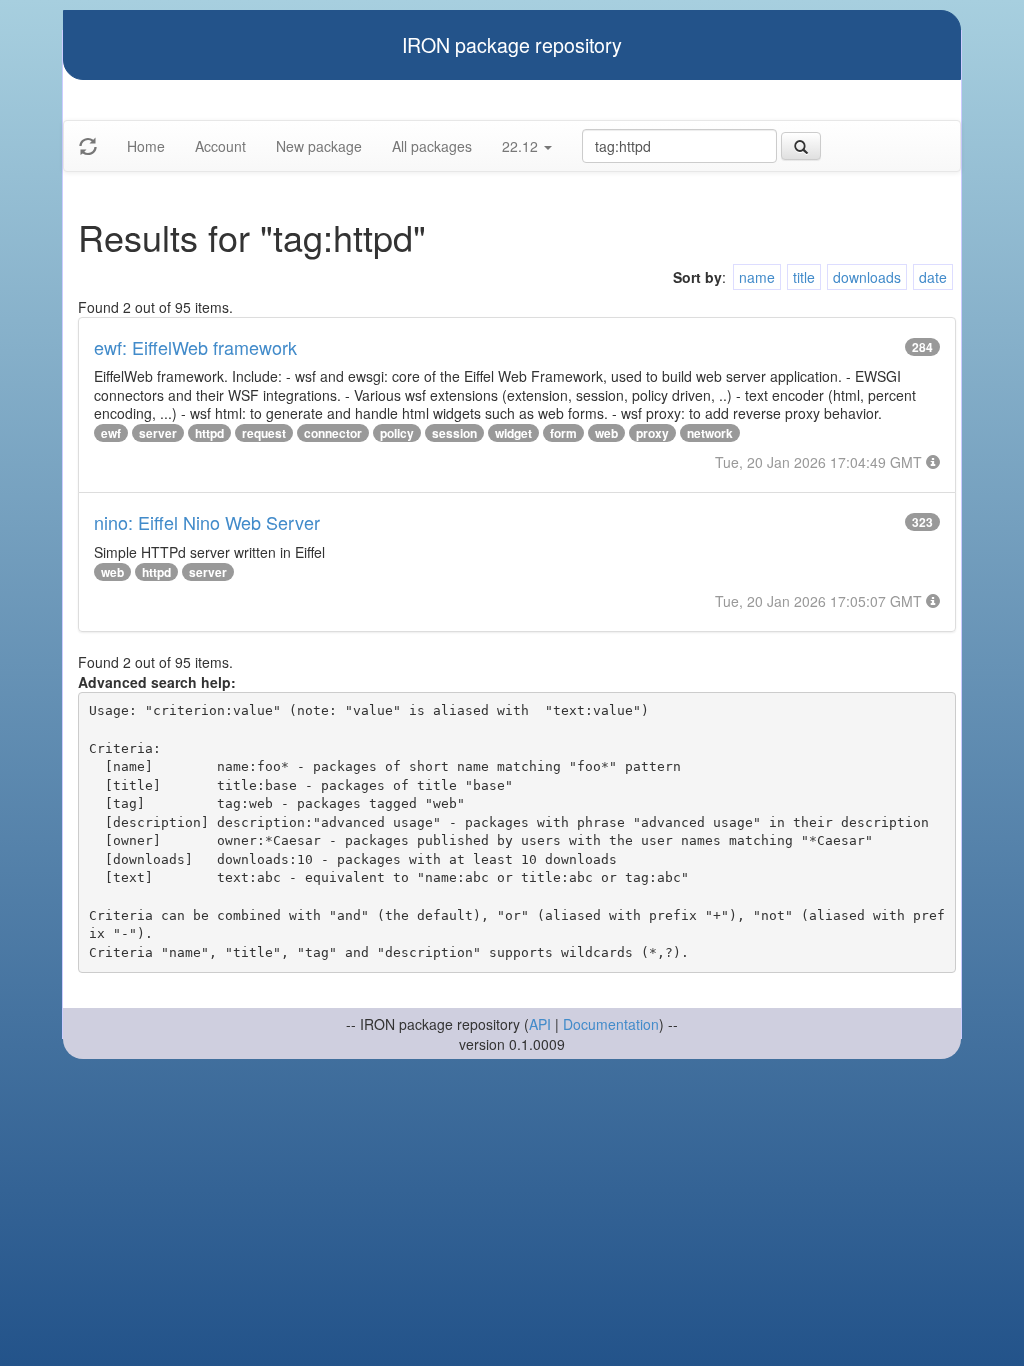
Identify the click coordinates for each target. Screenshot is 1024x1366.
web (606, 433)
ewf (111, 433)
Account (220, 146)
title (804, 277)
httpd (209, 433)
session (454, 433)
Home (146, 146)
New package (319, 146)
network (710, 433)
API (540, 1024)
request (264, 433)
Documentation (611, 1024)
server (158, 433)
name (757, 277)
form (563, 433)
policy (397, 433)
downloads (867, 277)
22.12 (522, 146)
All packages (432, 146)
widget (513, 433)
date (933, 277)
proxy (652, 433)
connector (333, 433)
